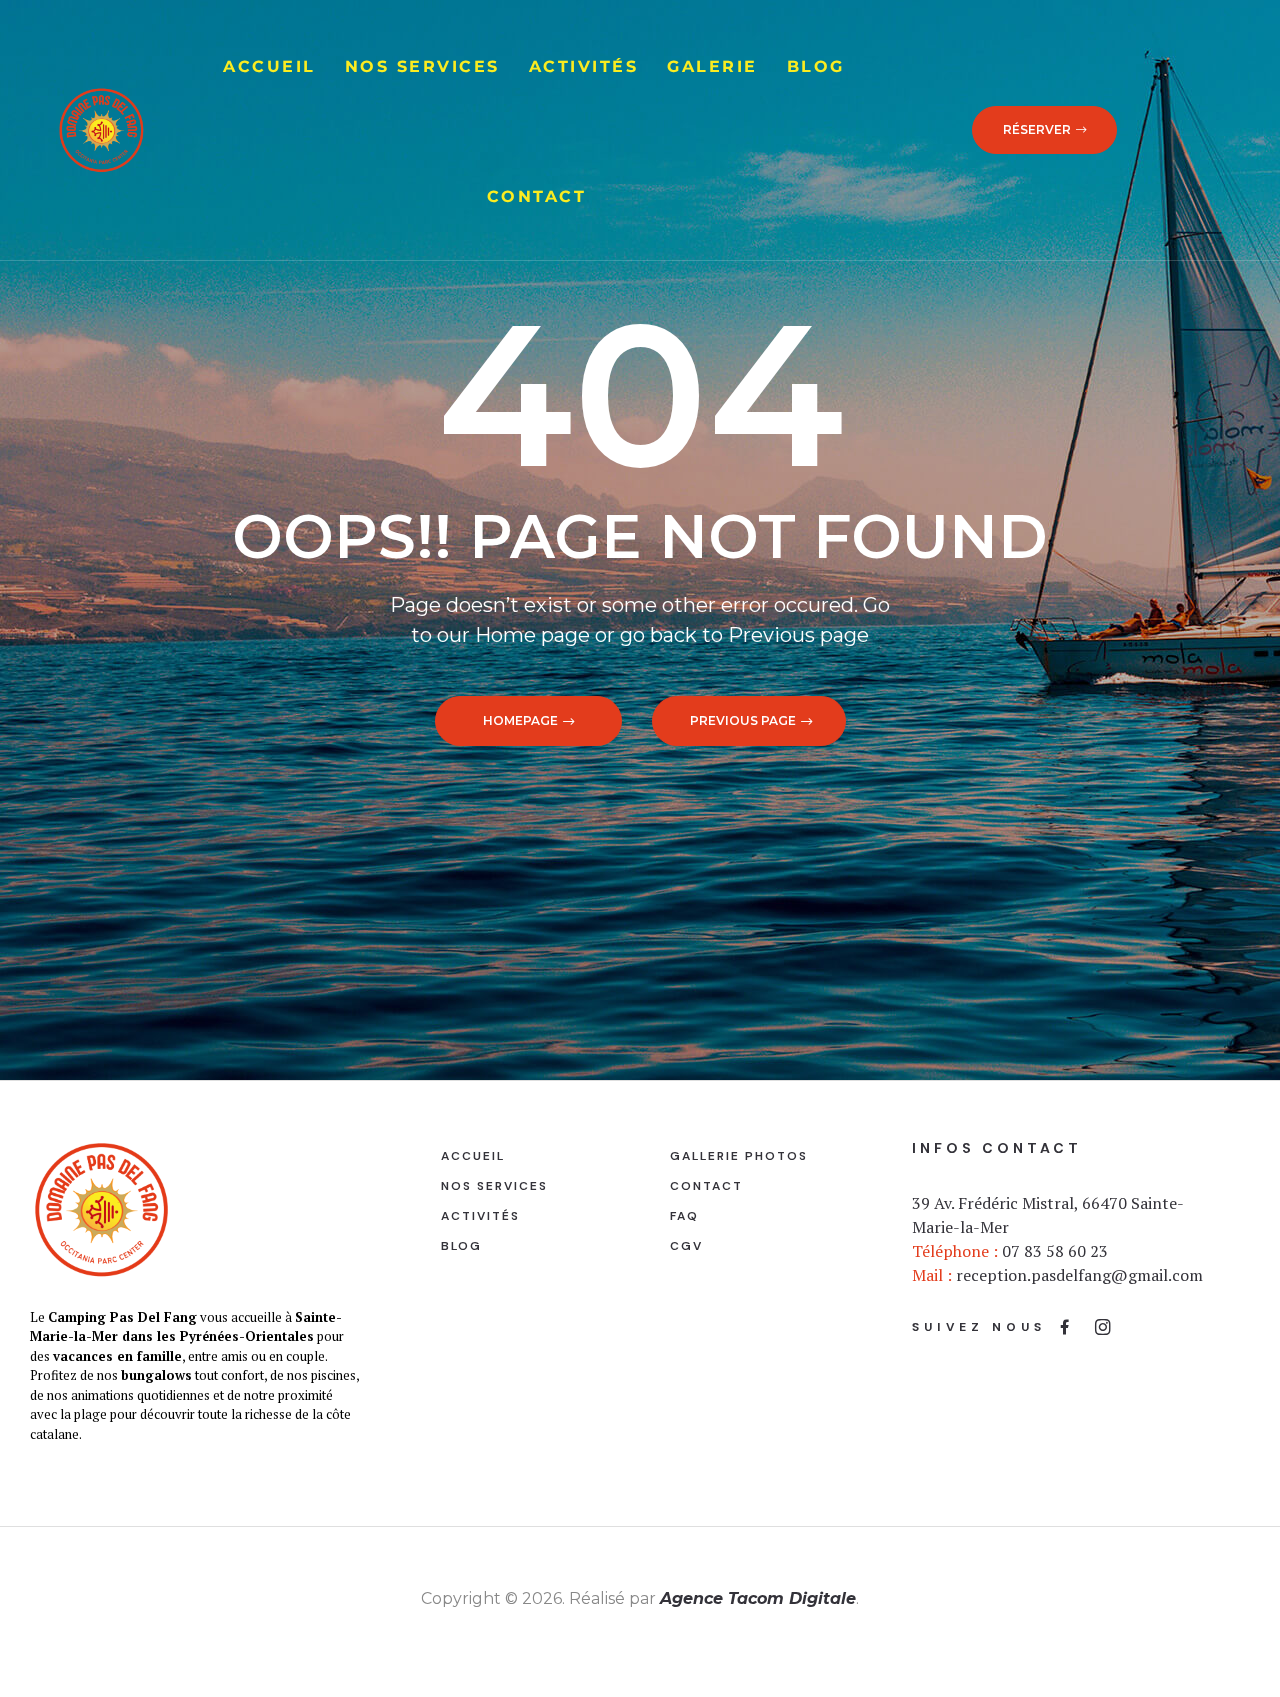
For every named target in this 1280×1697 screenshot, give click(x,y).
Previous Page (743, 720)
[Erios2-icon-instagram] (1103, 1327)
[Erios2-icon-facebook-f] (1065, 1327)
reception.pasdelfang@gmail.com (1079, 1275)
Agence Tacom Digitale (758, 1598)
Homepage (520, 720)
